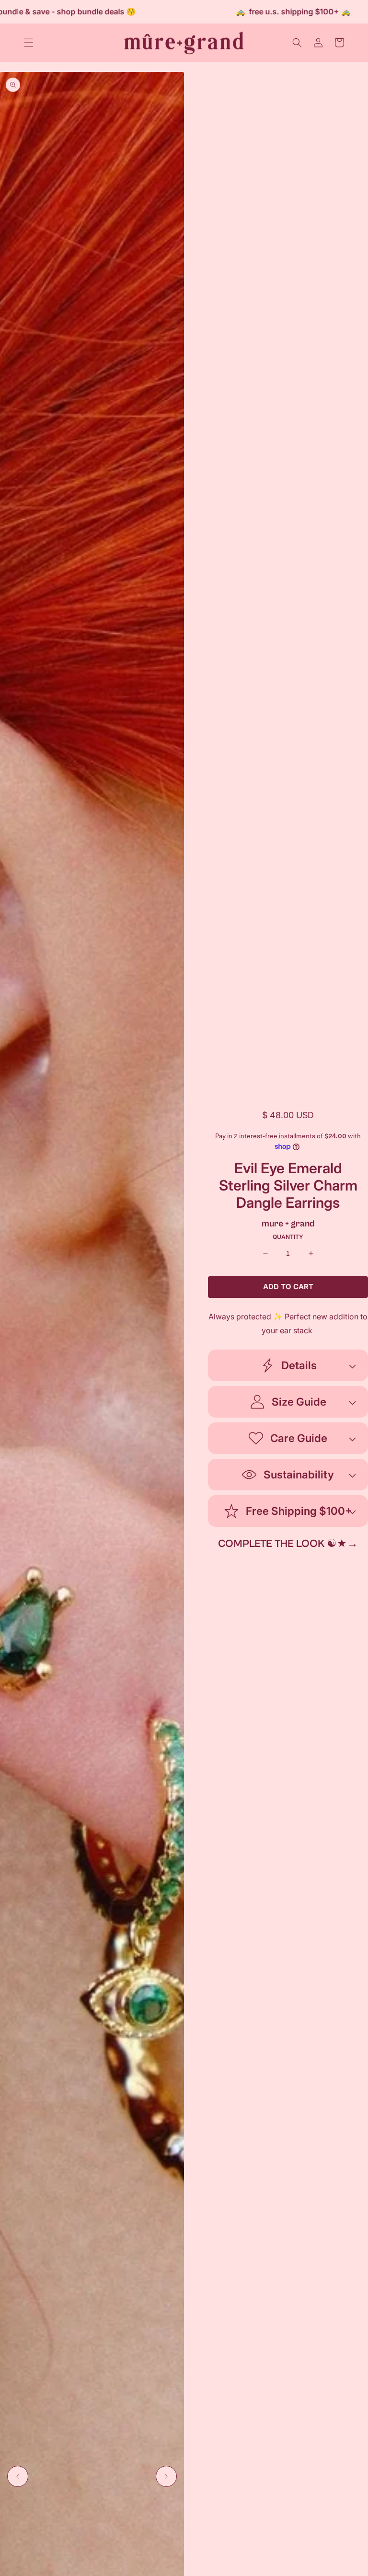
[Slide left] (18, 2476)
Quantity (288, 1237)
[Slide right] (166, 2476)
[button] (29, 43)
